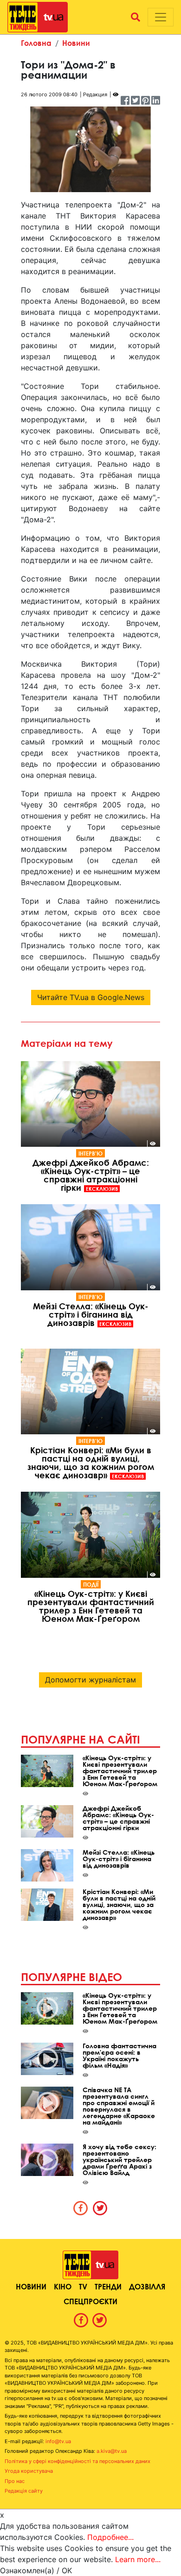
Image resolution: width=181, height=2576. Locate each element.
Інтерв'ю (90, 1153)
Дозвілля (147, 2286)
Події (91, 1584)
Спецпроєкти (90, 2301)
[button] (136, 17)
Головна (36, 43)
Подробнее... (110, 2537)
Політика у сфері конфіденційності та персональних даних (78, 2461)
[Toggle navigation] (161, 17)
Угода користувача (29, 2471)
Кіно (63, 2286)
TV (83, 2286)
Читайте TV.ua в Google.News (91, 997)
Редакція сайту (24, 2491)
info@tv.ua (58, 2441)
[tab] (81, 2208)
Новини (76, 43)
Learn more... (138, 2559)
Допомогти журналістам (90, 1680)
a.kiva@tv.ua (112, 2451)
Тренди (108, 2286)
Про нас (15, 2481)
